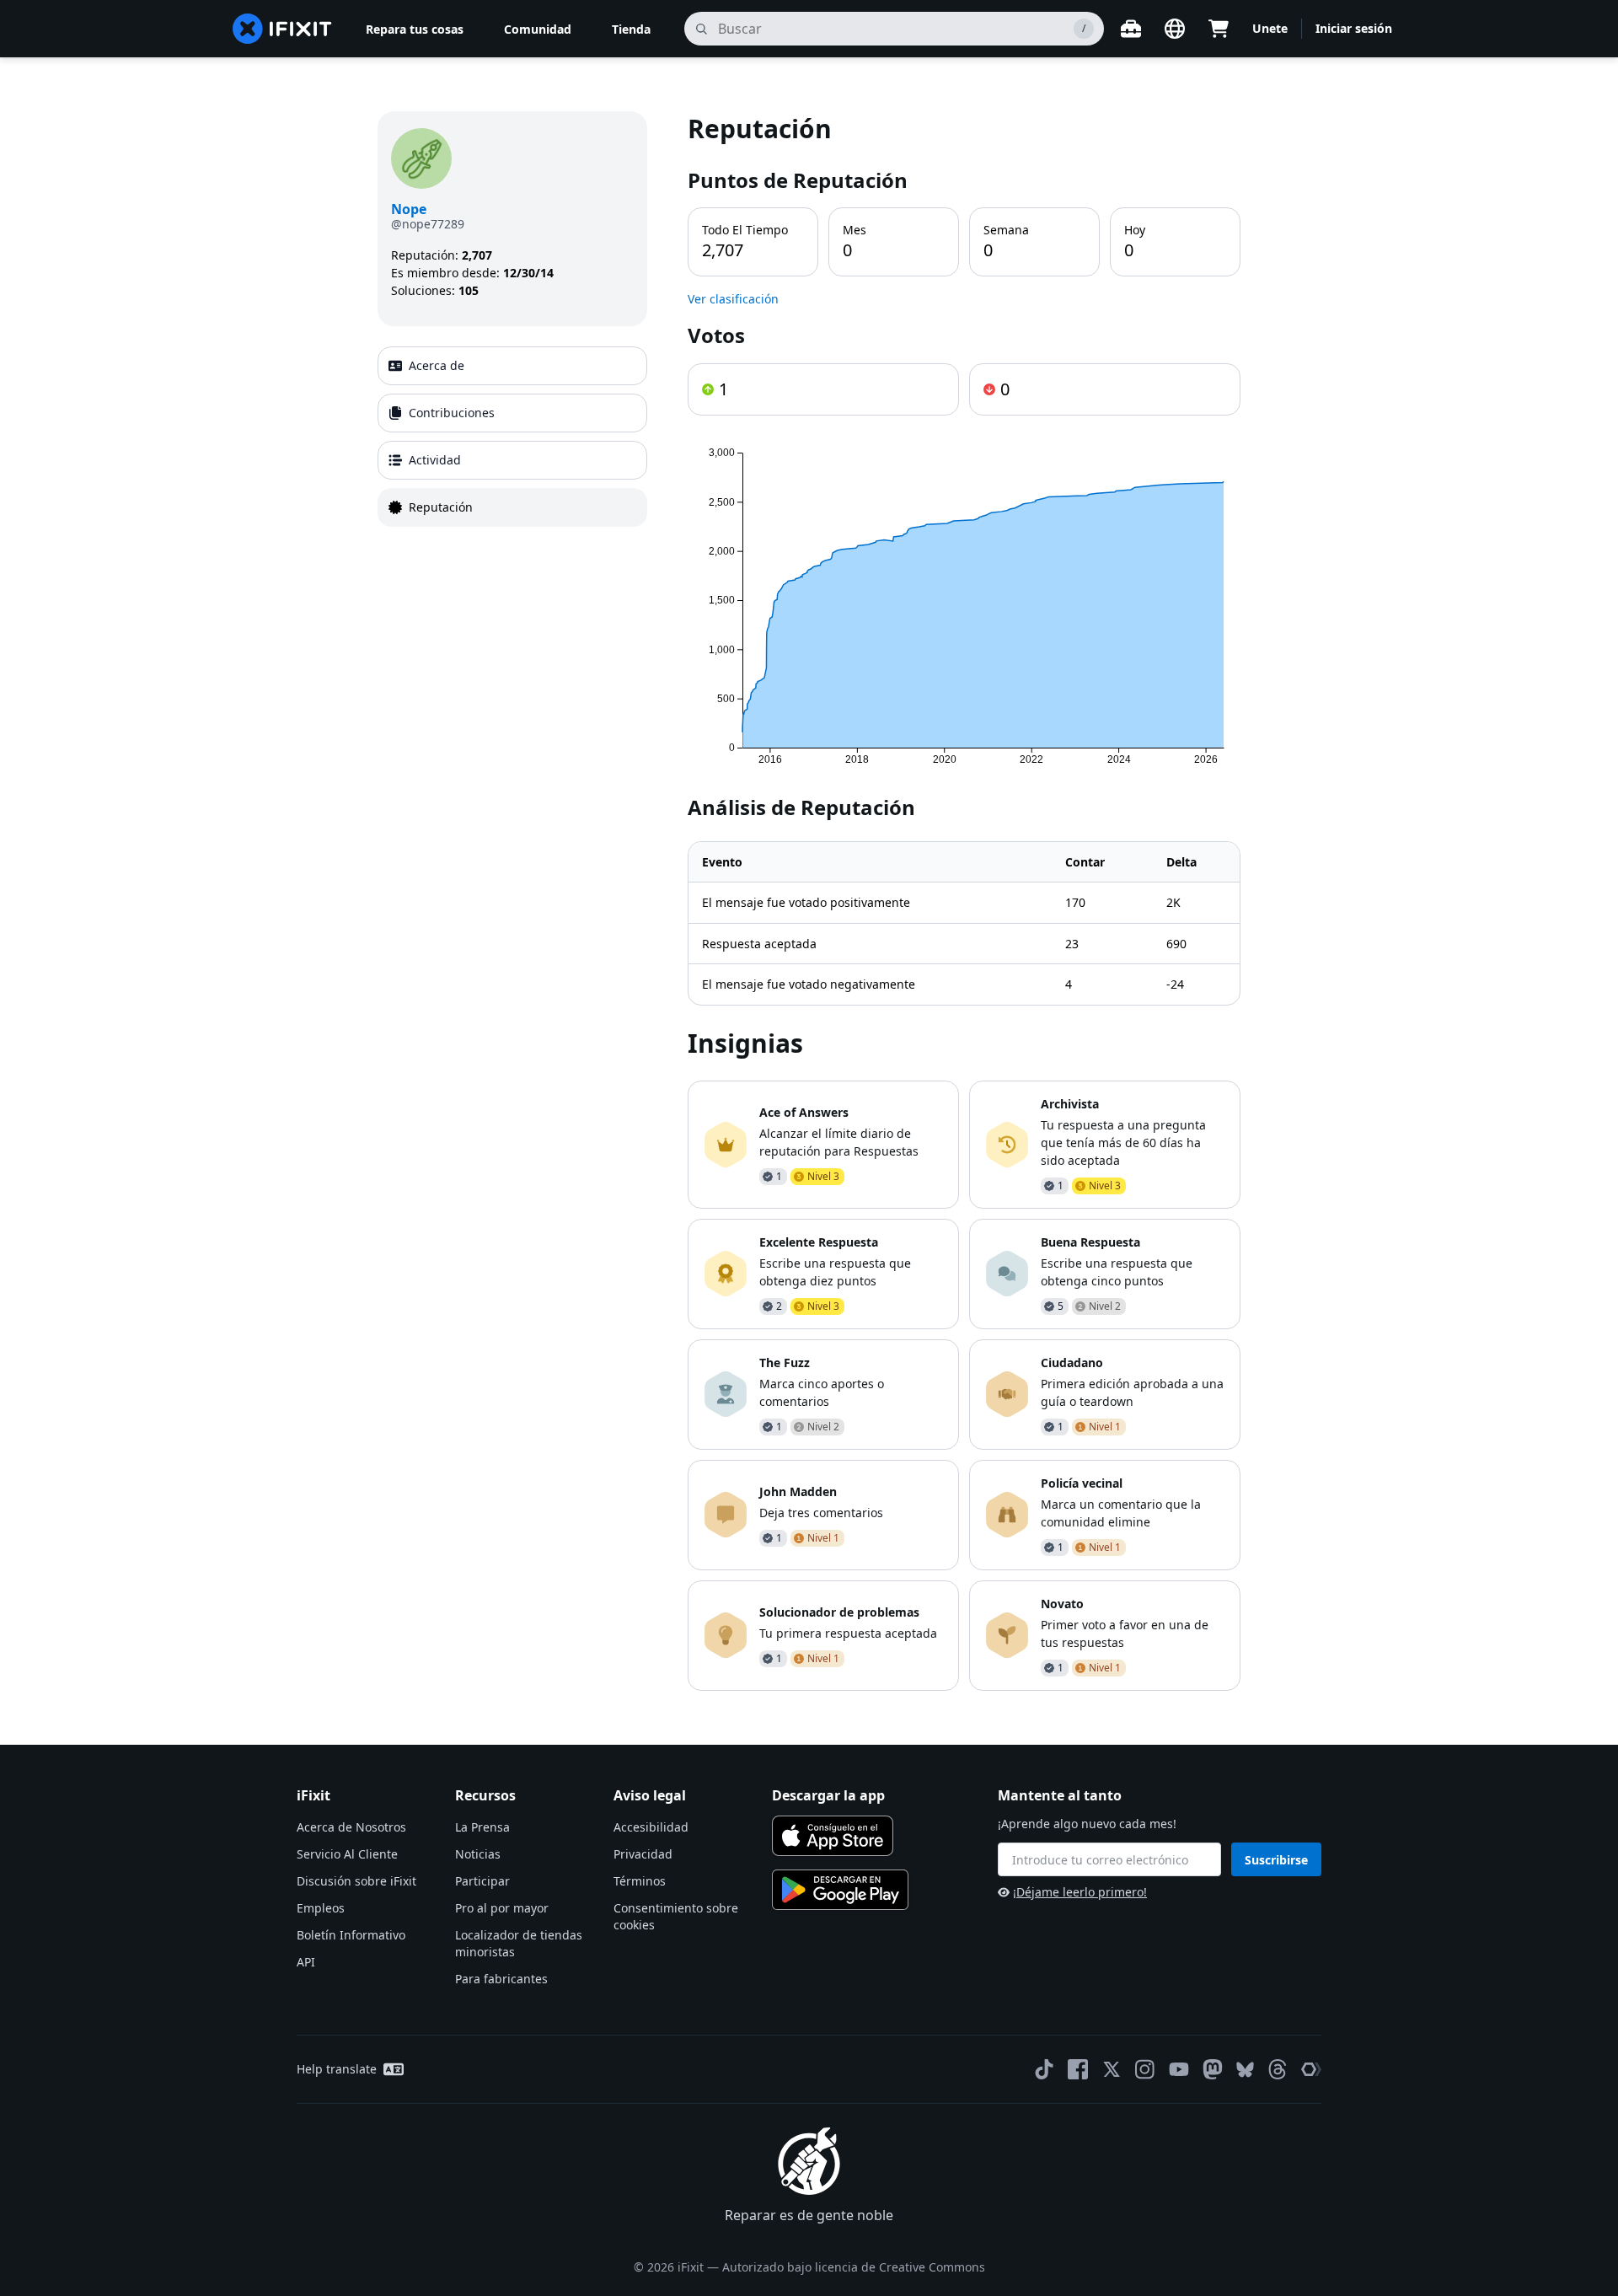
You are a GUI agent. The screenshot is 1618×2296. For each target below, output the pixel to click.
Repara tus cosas (415, 29)
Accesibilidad (651, 1827)
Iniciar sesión (1354, 28)
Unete (1270, 28)
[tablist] (512, 437)
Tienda (631, 29)
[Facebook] (1078, 2069)
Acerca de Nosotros (351, 1827)
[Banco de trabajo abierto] (1131, 29)
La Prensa (482, 1827)
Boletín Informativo (351, 1935)
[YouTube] (1179, 2069)
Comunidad (538, 29)
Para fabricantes (501, 1979)
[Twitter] (1112, 2069)
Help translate (337, 2069)
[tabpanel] (964, 901)
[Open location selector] (1175, 29)
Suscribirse (1276, 1860)
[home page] (282, 29)
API (306, 1962)
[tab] (512, 366)
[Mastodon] (1213, 2069)
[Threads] (1278, 2069)
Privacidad (643, 1854)
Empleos (321, 1908)
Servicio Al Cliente (347, 1854)
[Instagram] (1145, 2069)
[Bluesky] (1245, 2070)
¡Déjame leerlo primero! (1080, 1892)
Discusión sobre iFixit (356, 1881)
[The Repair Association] (1311, 2069)
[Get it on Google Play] (840, 1890)
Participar (482, 1881)
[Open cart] (1219, 29)
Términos (640, 1881)
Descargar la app (828, 1795)
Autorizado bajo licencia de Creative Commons (854, 2267)
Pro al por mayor (502, 1908)
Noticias (478, 1854)
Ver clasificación (733, 299)
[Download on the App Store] (833, 1836)
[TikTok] (1044, 2069)
